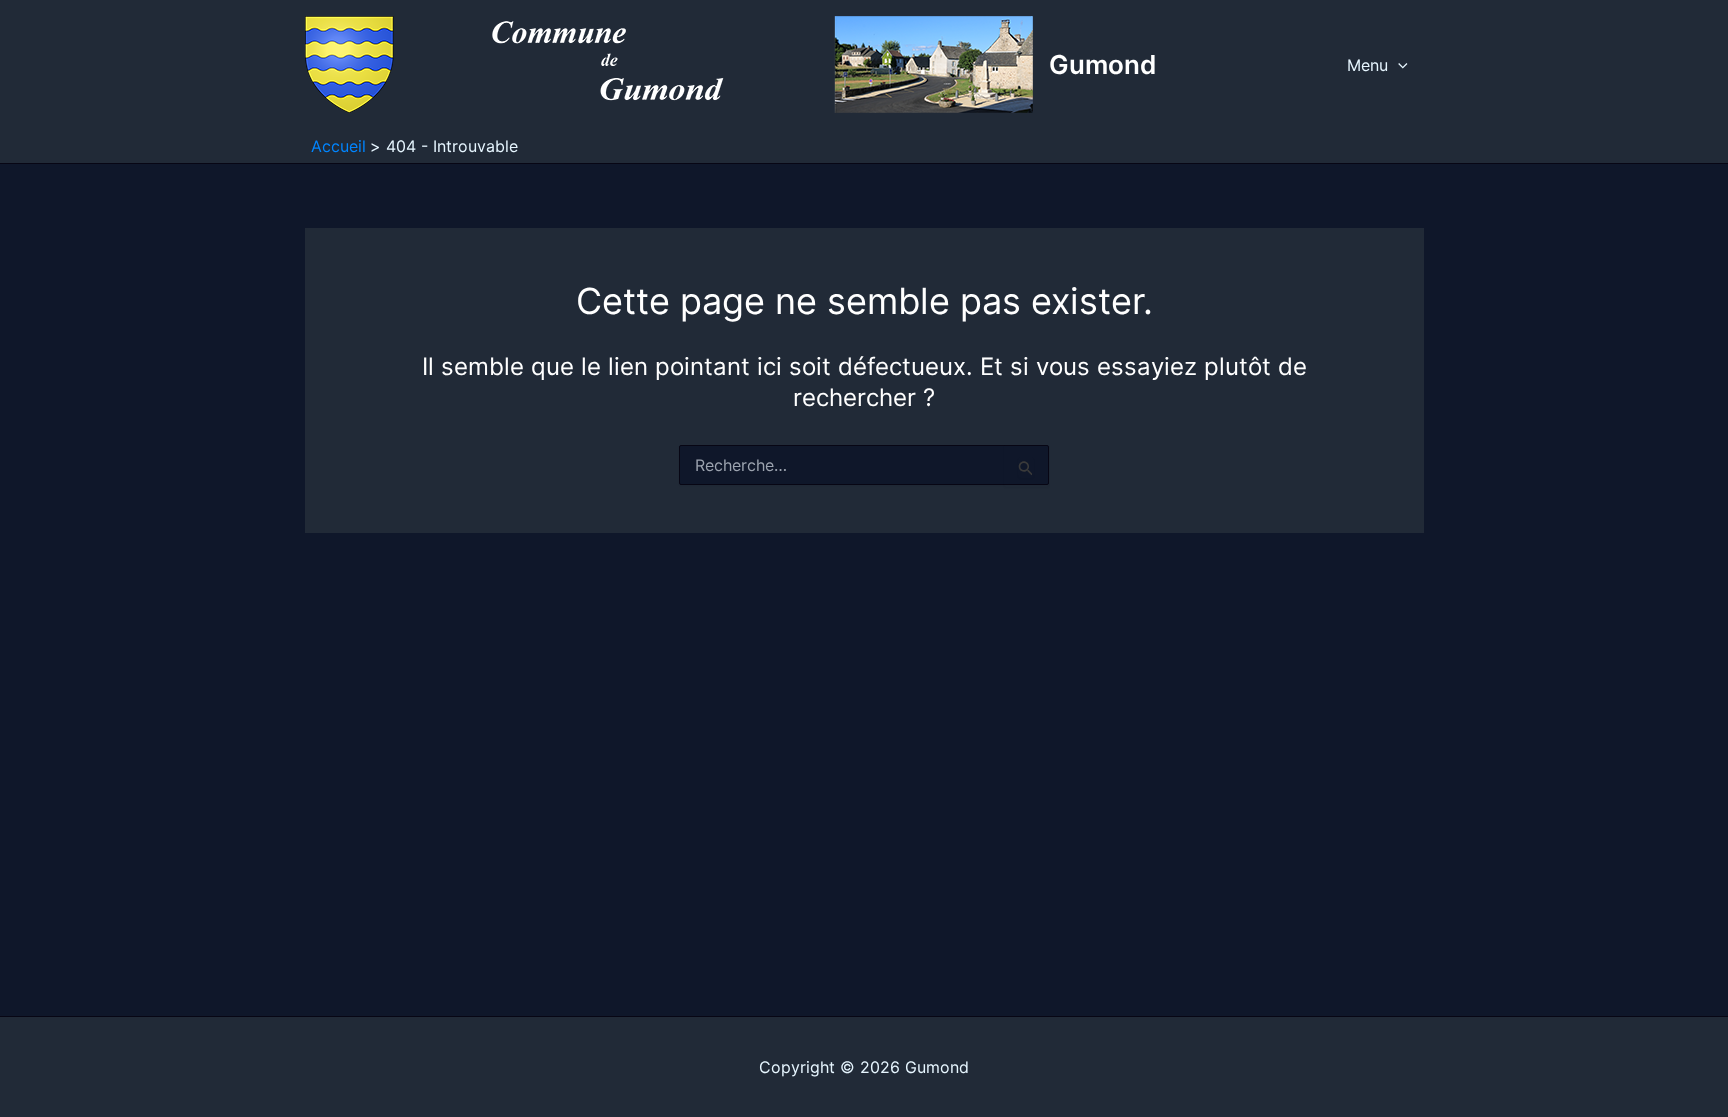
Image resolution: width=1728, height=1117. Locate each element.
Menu (1367, 65)
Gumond (1102, 64)
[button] (1398, 65)
